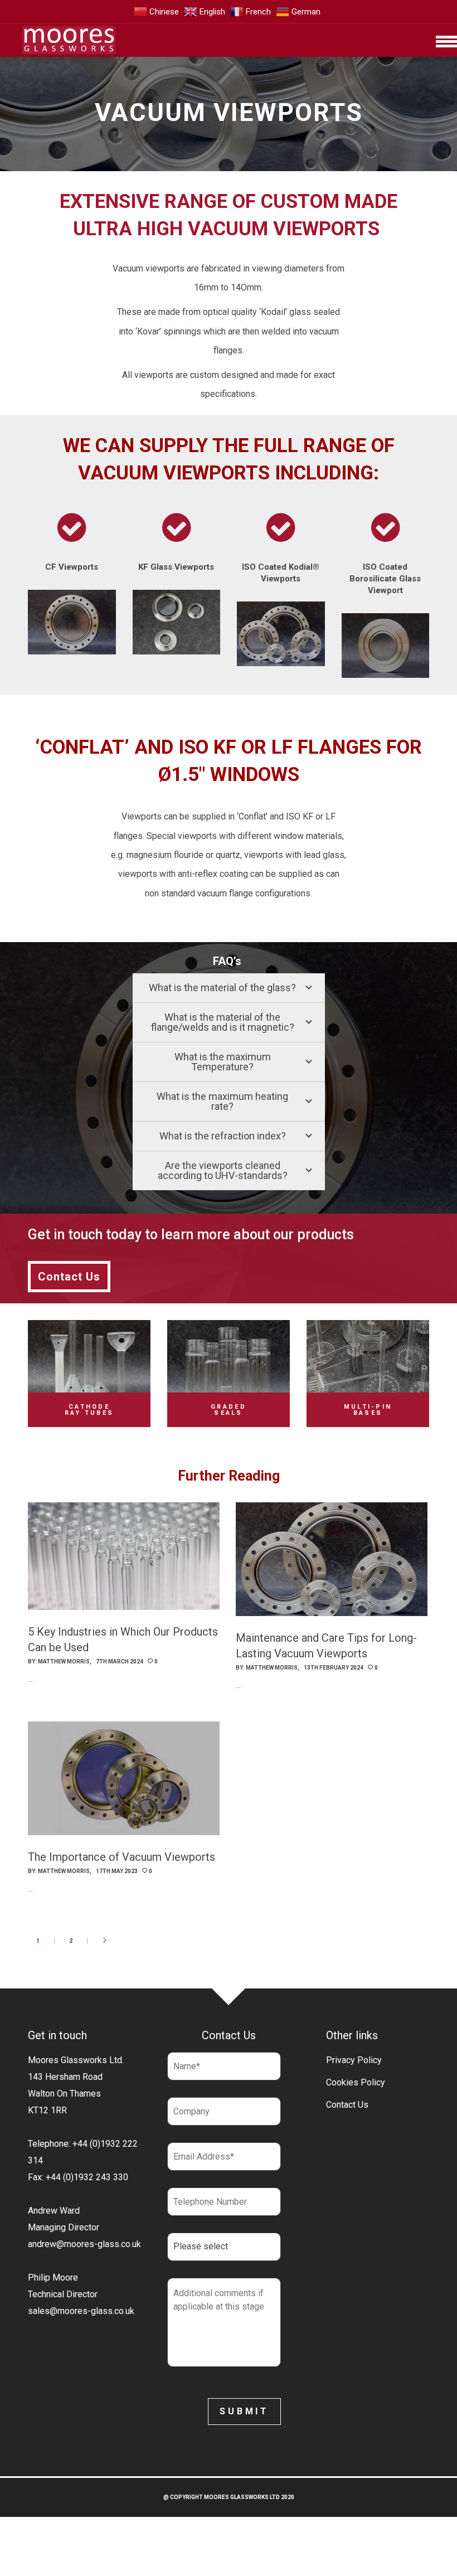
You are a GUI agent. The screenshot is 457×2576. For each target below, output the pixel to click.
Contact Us (347, 2105)
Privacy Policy (354, 2060)
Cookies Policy (356, 2082)
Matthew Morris (64, 1661)
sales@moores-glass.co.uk (81, 2311)
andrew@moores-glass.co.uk (84, 2244)
